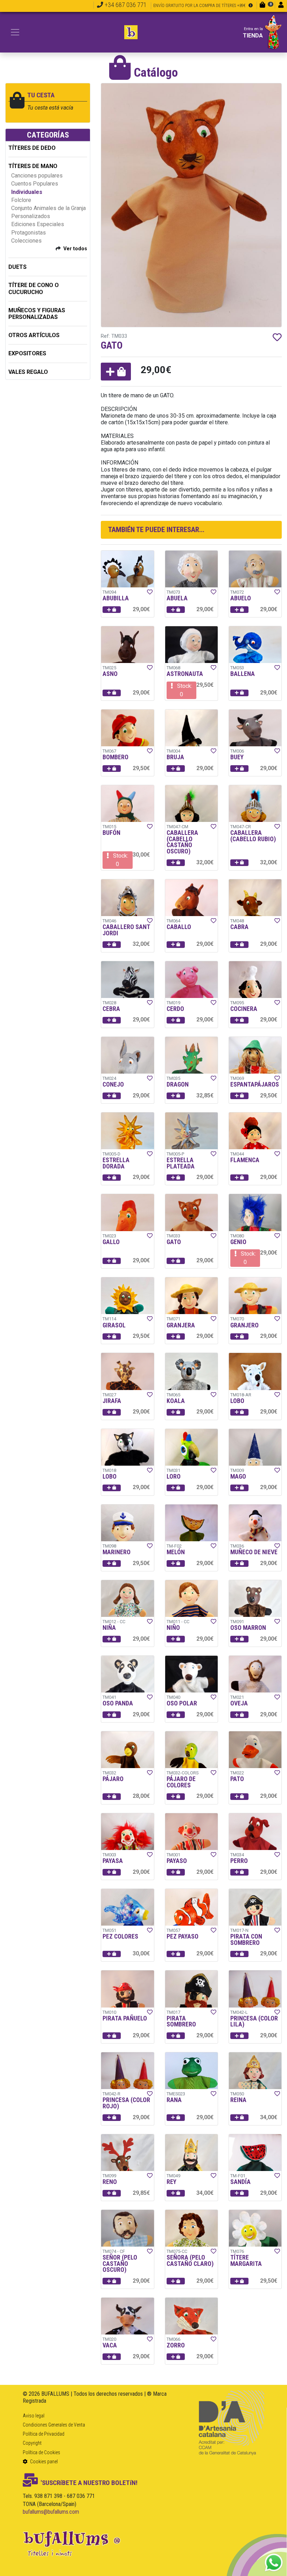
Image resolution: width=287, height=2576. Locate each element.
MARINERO (117, 1552)
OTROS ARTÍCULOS (34, 335)
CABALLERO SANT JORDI (126, 930)
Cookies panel (43, 2462)
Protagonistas (29, 233)
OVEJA (239, 1703)
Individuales (27, 192)
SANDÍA (240, 2182)
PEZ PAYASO (183, 1936)
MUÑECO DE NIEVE (254, 1552)
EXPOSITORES (27, 353)
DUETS (17, 267)
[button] (116, 372)
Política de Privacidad (44, 2434)
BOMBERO (115, 757)
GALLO (111, 1242)
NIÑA (109, 1628)
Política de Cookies (41, 2452)
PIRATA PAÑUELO (125, 2018)
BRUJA (175, 757)
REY (171, 2182)
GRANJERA (181, 1325)
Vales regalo (28, 372)
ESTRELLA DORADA (116, 1163)
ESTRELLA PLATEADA (181, 1163)
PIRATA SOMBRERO (181, 2022)
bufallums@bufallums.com (51, 2512)
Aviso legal (34, 2416)
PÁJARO (113, 1779)
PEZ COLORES (120, 1936)
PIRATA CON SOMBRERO (246, 1940)
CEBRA (111, 1009)
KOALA (176, 1401)
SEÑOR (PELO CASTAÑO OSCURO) (120, 2264)
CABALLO (179, 927)
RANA (174, 2100)
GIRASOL (114, 1325)
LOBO (237, 1401)
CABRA (239, 927)
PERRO (239, 1861)
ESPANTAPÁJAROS (255, 1084)
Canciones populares (37, 176)
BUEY (237, 757)
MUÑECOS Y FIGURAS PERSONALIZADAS (37, 314)
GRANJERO (244, 1325)
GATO (174, 1242)
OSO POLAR (182, 1703)
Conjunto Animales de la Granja (48, 208)
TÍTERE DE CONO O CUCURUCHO (34, 288)
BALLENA (243, 674)
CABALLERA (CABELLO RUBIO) (253, 836)
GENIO (238, 1242)
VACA (110, 2345)
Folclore (21, 200)
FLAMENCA (245, 1160)
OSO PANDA (118, 1703)
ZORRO (176, 2345)
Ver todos (75, 249)
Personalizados (31, 216)
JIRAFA (112, 1401)
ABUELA (177, 598)
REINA (238, 2100)
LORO (174, 1477)
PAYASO (177, 1861)
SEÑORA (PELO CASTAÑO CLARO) (190, 2261)
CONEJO (113, 1084)
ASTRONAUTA (185, 674)
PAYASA (113, 1861)
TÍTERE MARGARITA (246, 2261)
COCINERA (244, 1009)
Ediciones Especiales (38, 224)
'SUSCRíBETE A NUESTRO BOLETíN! (89, 2483)
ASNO (110, 674)
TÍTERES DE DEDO (32, 148)
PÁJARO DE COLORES (181, 1782)
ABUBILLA (116, 598)
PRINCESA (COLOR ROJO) (126, 2103)
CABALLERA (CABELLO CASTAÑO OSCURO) (182, 842)
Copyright (32, 2443)
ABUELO (241, 598)
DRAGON (178, 1084)
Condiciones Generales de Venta (54, 2425)
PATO (237, 1779)
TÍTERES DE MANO (33, 166)
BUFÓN (111, 833)
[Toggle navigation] (15, 32)
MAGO (238, 1477)
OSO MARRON (248, 1628)
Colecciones (26, 241)
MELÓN (176, 1552)
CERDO (175, 1009)
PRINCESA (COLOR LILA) (254, 2022)
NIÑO (173, 1628)
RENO (110, 2182)
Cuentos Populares (35, 184)
